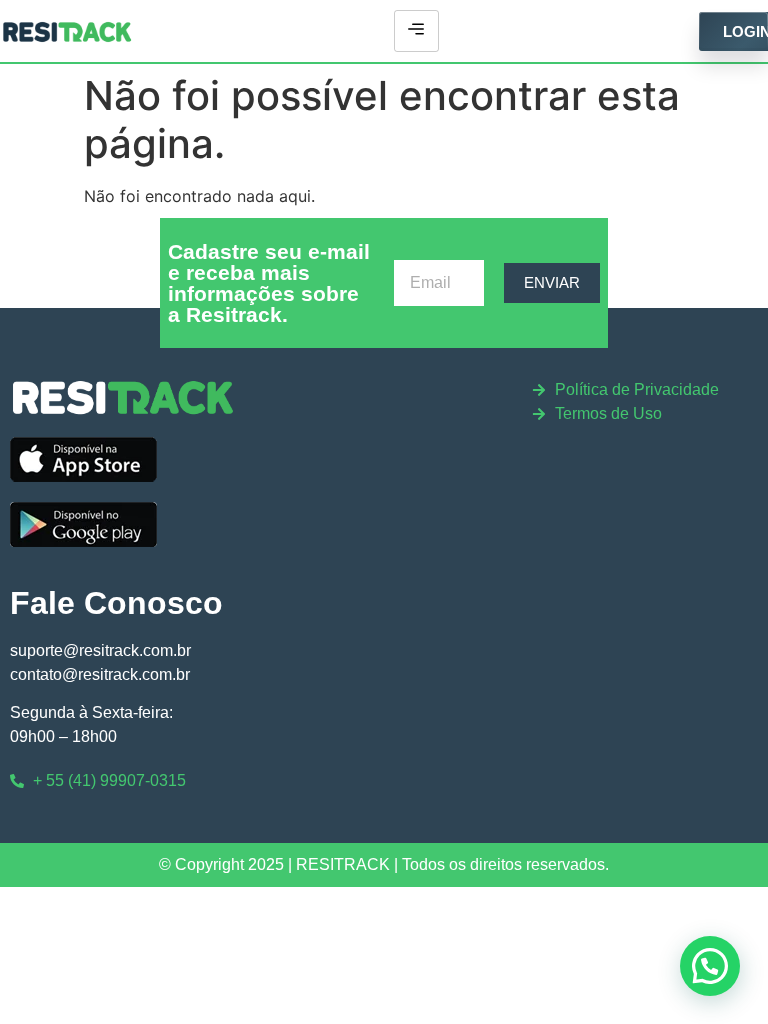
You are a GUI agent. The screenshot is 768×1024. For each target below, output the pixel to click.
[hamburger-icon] (416, 31)
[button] (710, 966)
